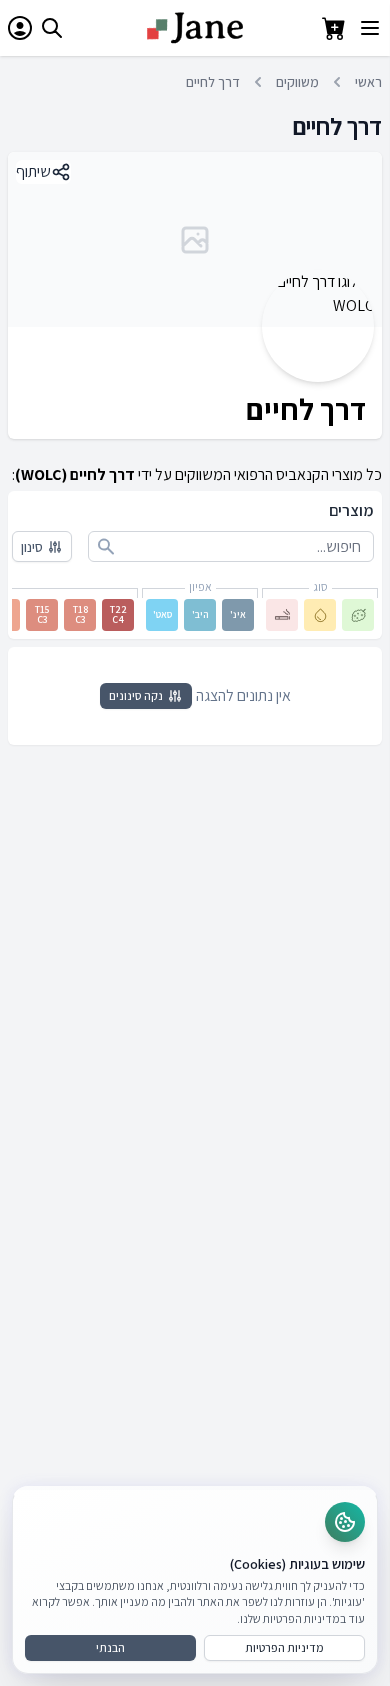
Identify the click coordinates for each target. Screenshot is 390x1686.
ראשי (368, 82)
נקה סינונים (136, 695)
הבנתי (110, 1647)
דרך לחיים (213, 82)
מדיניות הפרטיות (284, 1647)
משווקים (297, 82)
